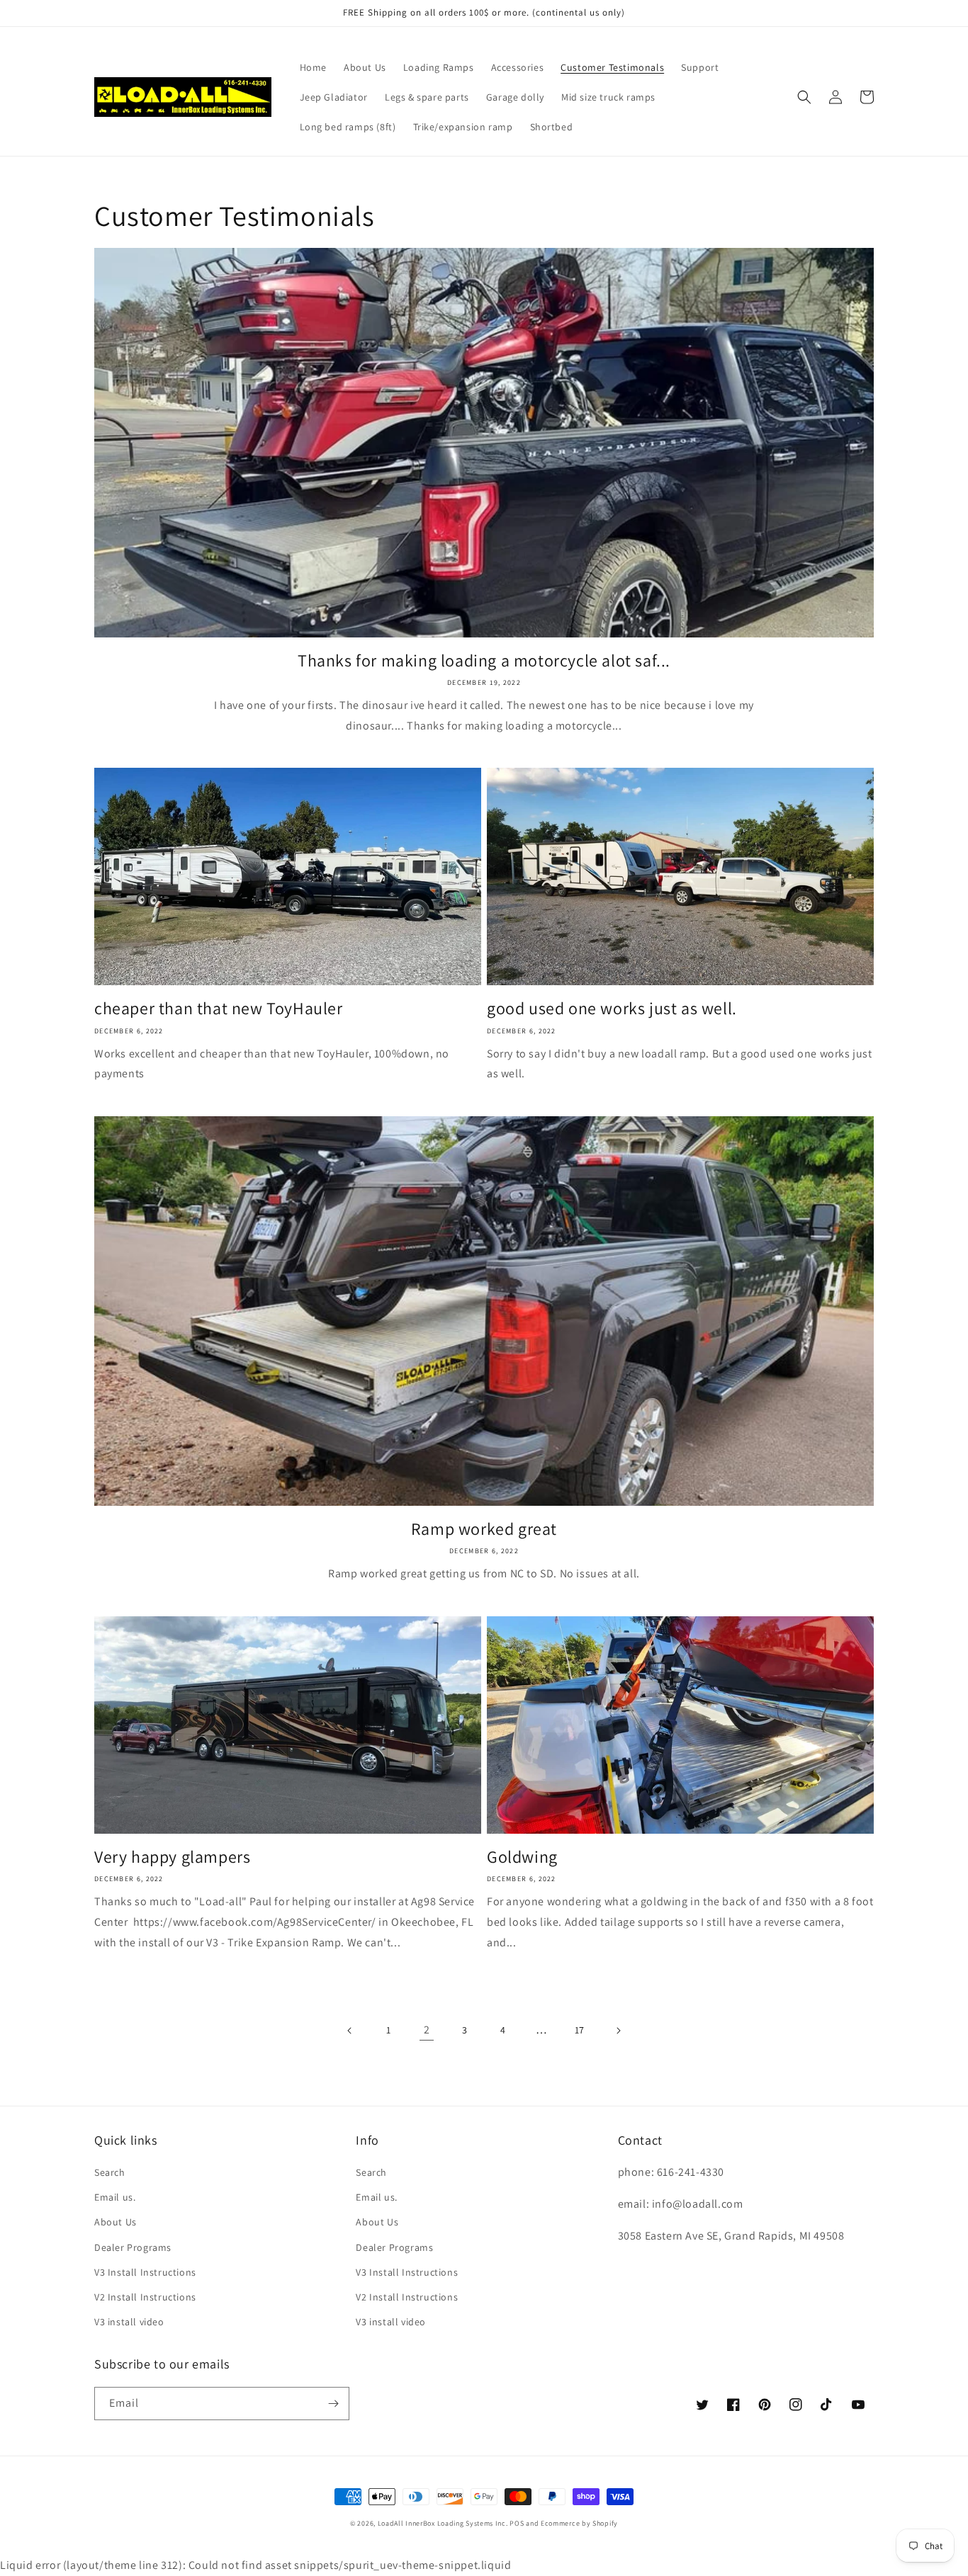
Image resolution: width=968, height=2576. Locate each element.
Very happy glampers (172, 1857)
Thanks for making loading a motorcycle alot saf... (484, 660)
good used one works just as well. (612, 1008)
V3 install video (129, 2322)
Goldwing (522, 1857)
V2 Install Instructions (145, 2297)
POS (517, 2523)
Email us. (115, 2197)
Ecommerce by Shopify (579, 2523)
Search (110, 2172)
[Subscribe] (333, 2404)
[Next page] (618, 2031)
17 (580, 2030)
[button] (804, 97)
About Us (116, 2222)
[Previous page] (350, 2031)
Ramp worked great (484, 1529)
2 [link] (427, 2030)
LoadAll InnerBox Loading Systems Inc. (443, 2523)
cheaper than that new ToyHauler (219, 1008)
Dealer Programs (133, 2247)
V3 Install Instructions (145, 2272)
